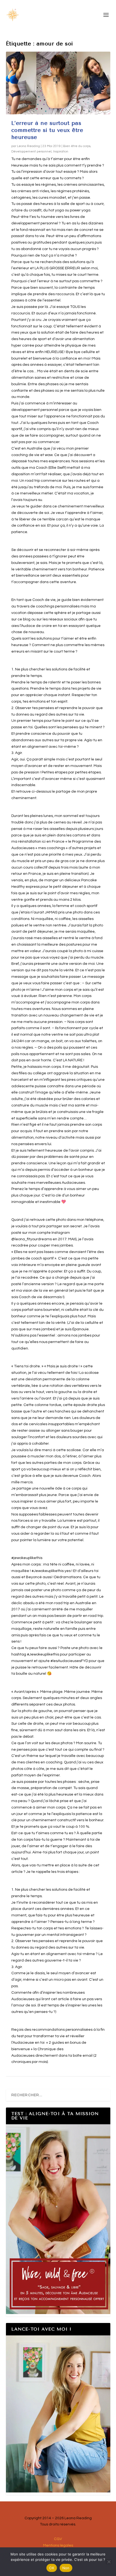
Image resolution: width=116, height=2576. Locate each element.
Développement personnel (31, 152)
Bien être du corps (77, 146)
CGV (58, 2539)
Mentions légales (58, 2545)
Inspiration (61, 152)
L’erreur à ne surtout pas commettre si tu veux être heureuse (47, 130)
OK (52, 2568)
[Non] (109, 2562)
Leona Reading (28, 146)
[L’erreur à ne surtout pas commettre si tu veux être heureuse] (58, 83)
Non (66, 2568)
